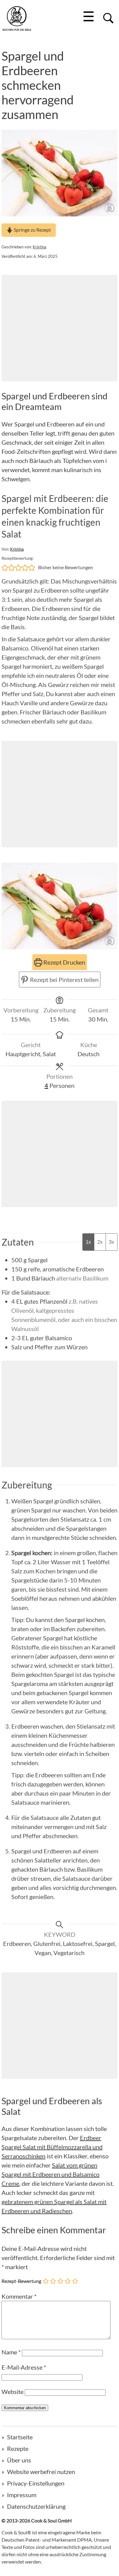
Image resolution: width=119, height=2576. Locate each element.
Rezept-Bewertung (21, 2281)
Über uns (19, 2460)
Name (11, 2352)
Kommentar (19, 2296)
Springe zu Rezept (32, 230)
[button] (5, 567)
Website (13, 2392)
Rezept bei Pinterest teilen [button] (64, 980)
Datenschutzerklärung (36, 2506)
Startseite (20, 2437)
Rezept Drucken (64, 962)
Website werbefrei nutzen (41, 2472)
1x (88, 1242)
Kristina (40, 247)
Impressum (22, 2495)
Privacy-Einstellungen (36, 2483)
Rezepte (18, 2448)
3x (112, 1242)
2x (100, 1242)
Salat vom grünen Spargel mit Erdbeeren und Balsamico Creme (50, 2174)
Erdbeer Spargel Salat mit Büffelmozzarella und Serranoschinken (52, 2147)
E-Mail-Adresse (24, 2367)
